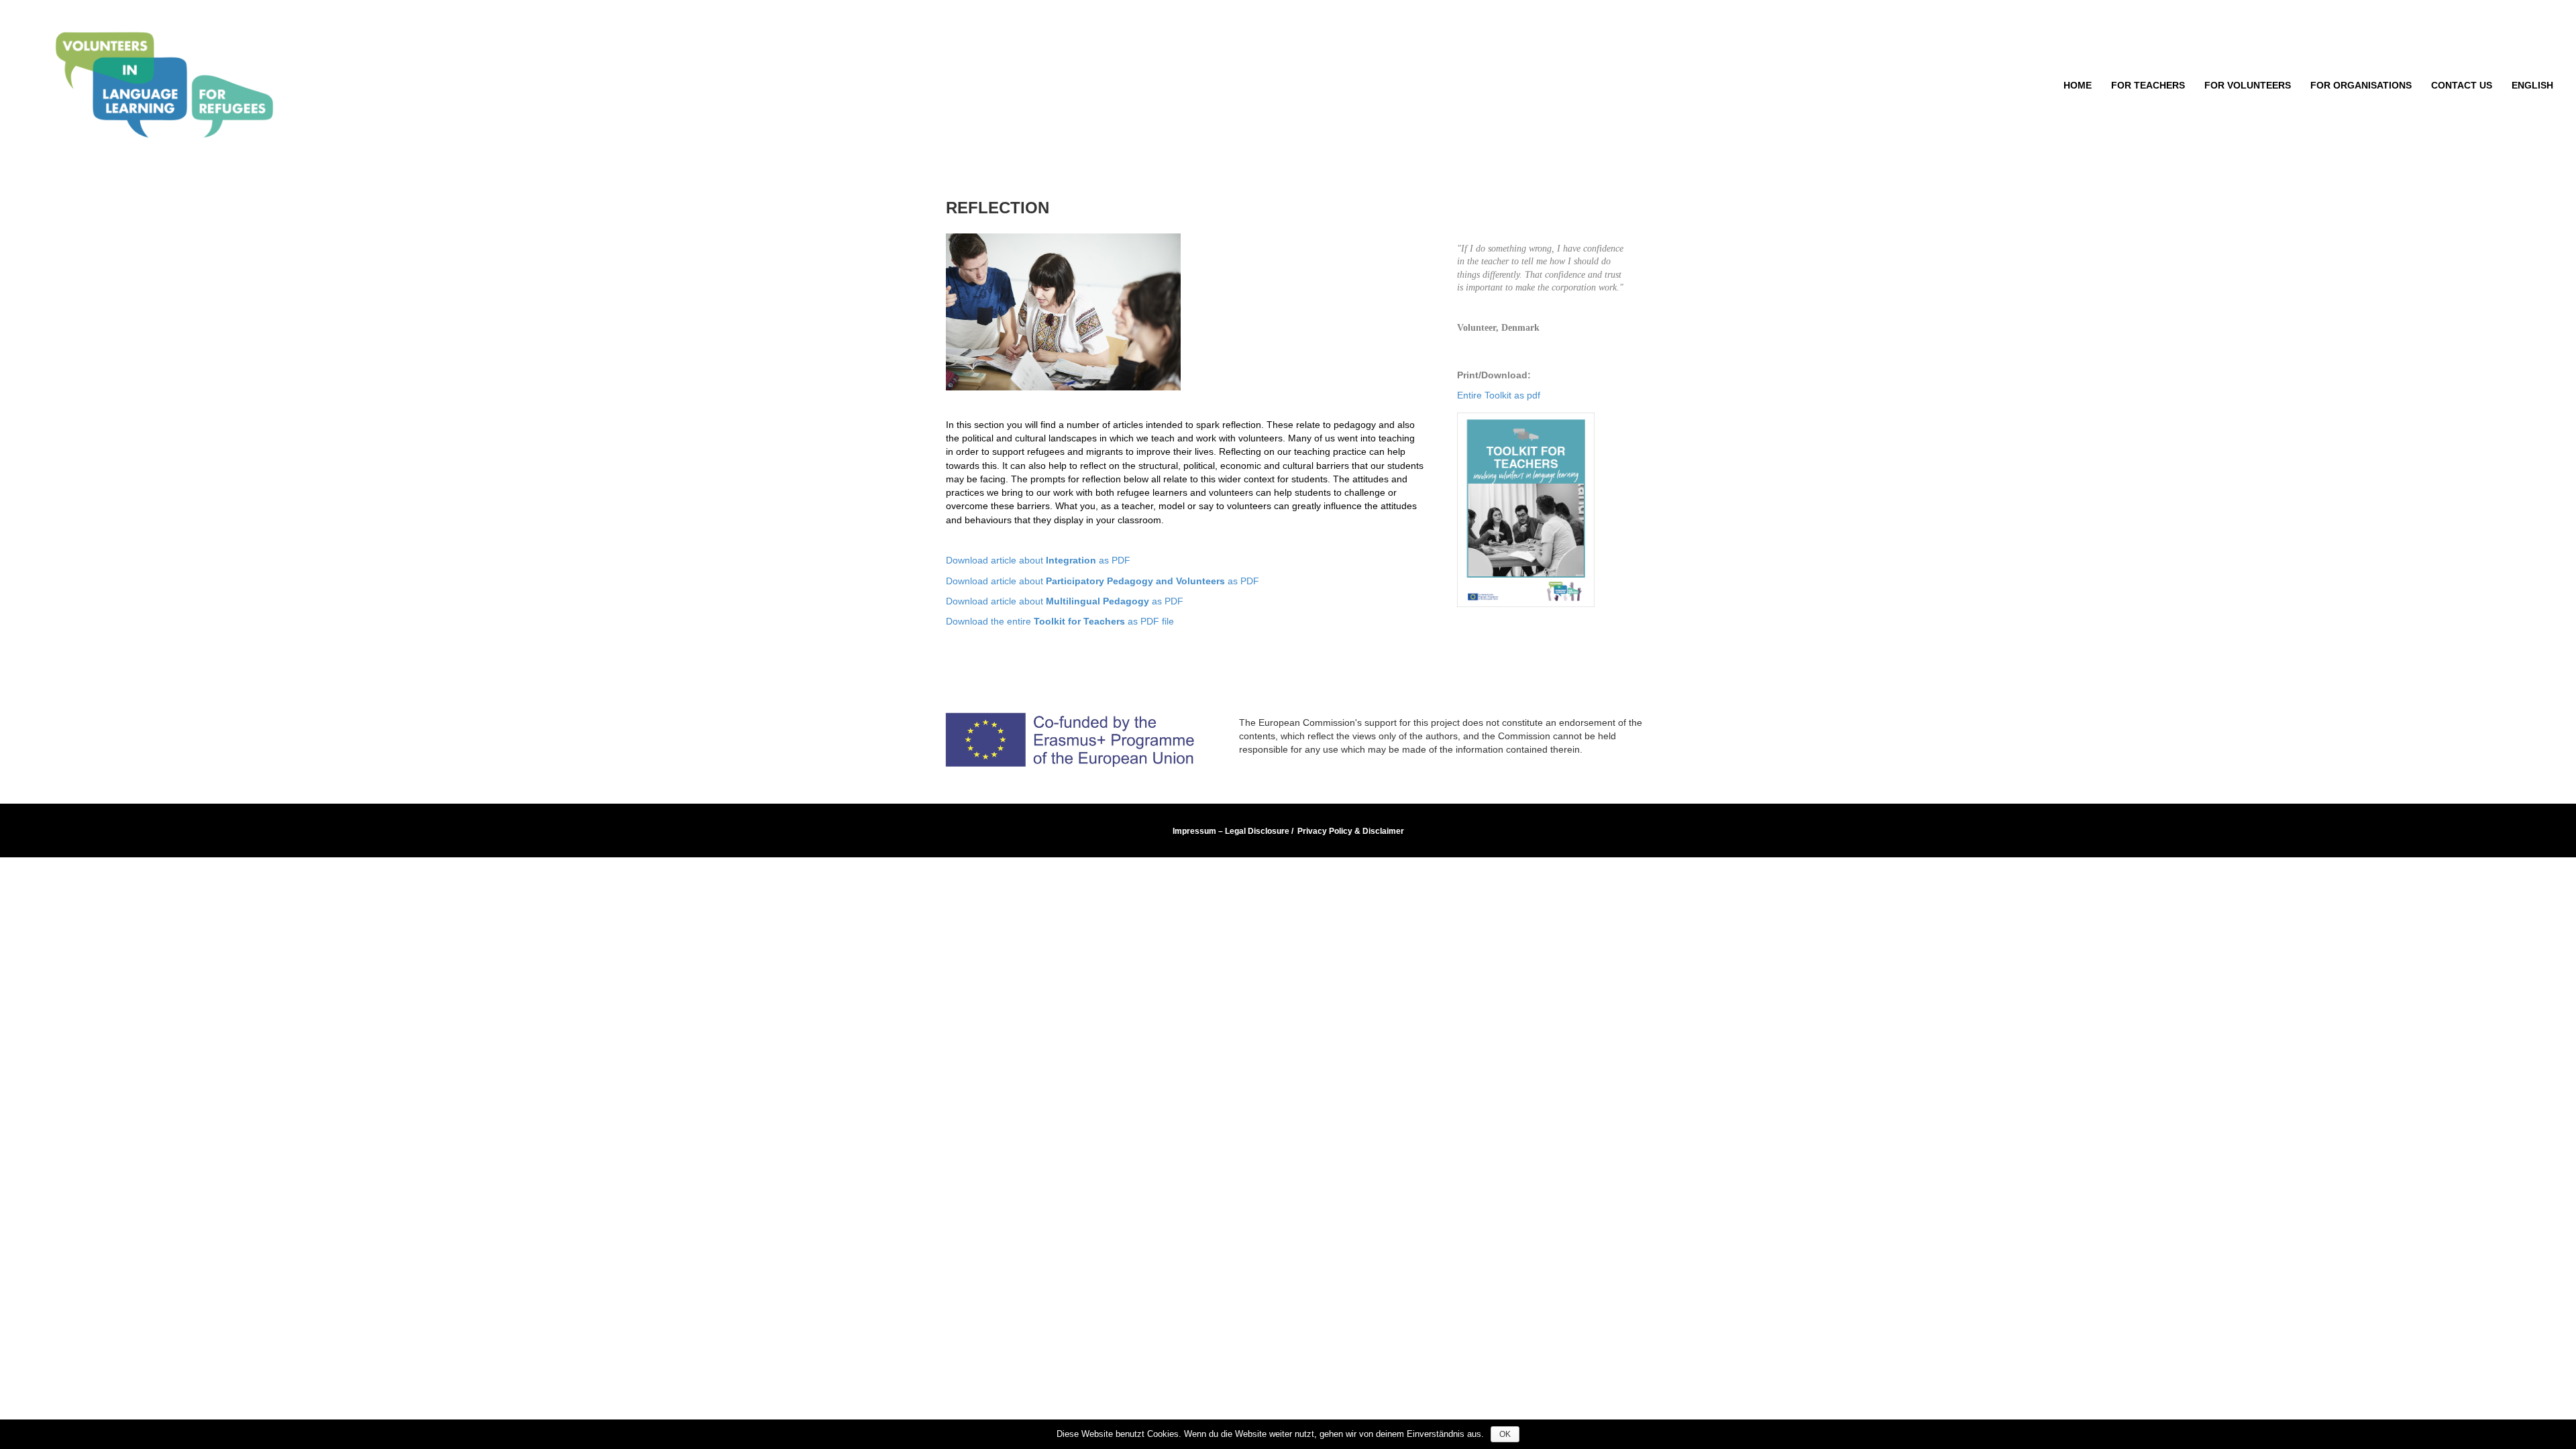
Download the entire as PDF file (1060, 621)
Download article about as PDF (1038, 560)
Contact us (2462, 85)
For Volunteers (2248, 85)
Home (2078, 85)
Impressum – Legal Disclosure (1231, 831)
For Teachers (2148, 85)
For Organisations (2361, 85)
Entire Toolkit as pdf (1499, 395)
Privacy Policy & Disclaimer (1351, 831)
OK (1505, 1434)
